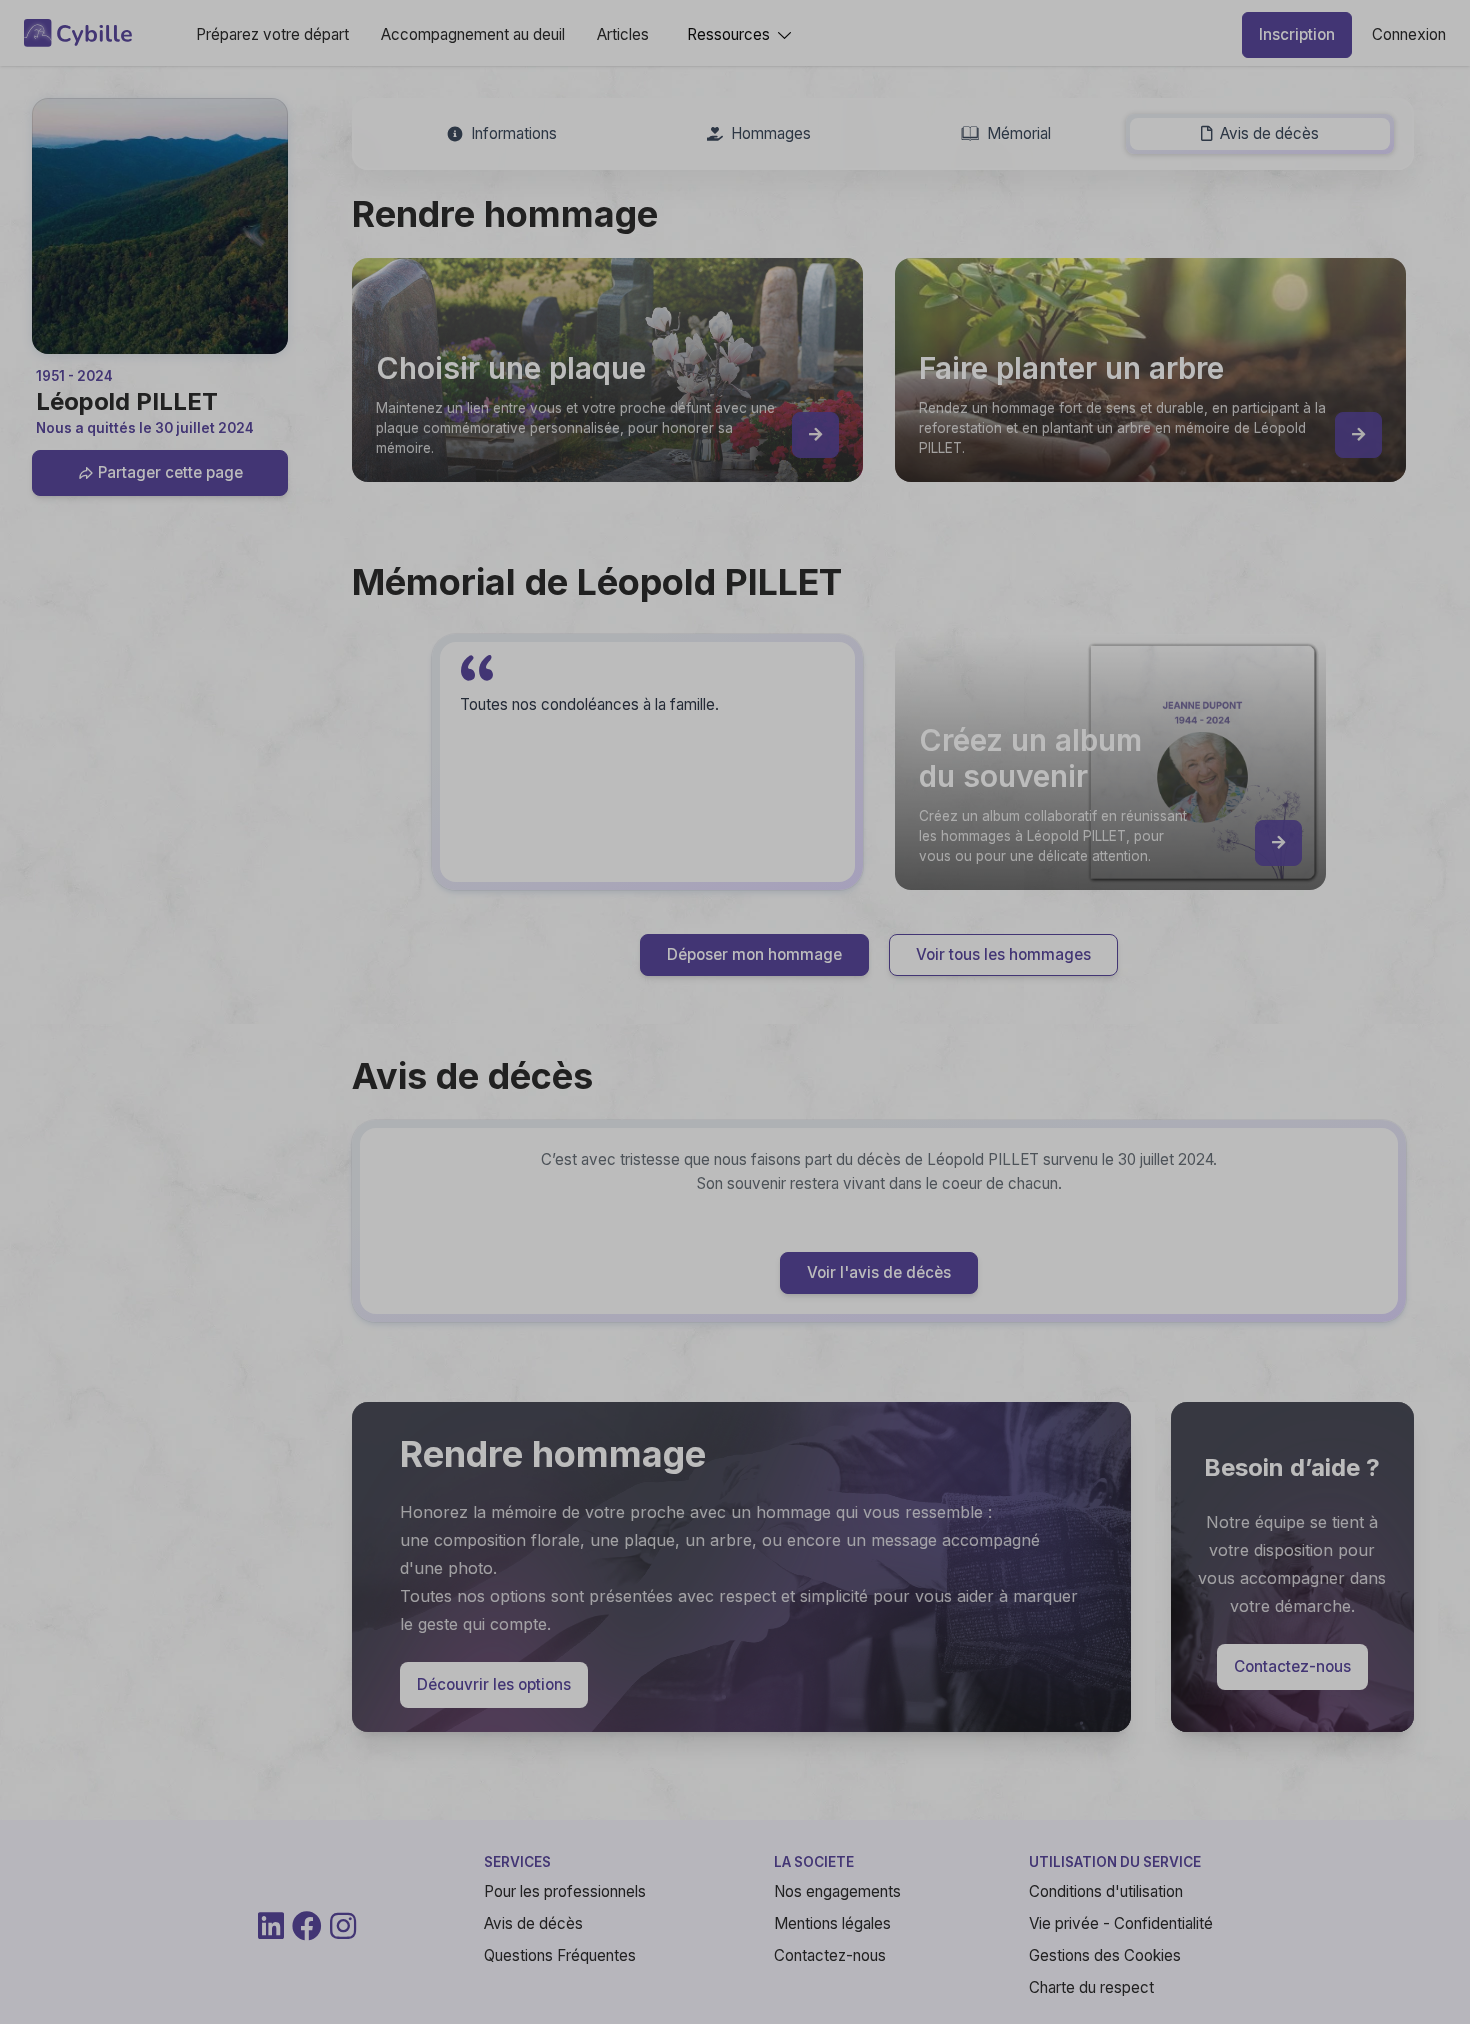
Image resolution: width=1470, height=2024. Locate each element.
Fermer (1156, 1266)
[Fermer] (1199, 742)
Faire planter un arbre (895, 1135)
